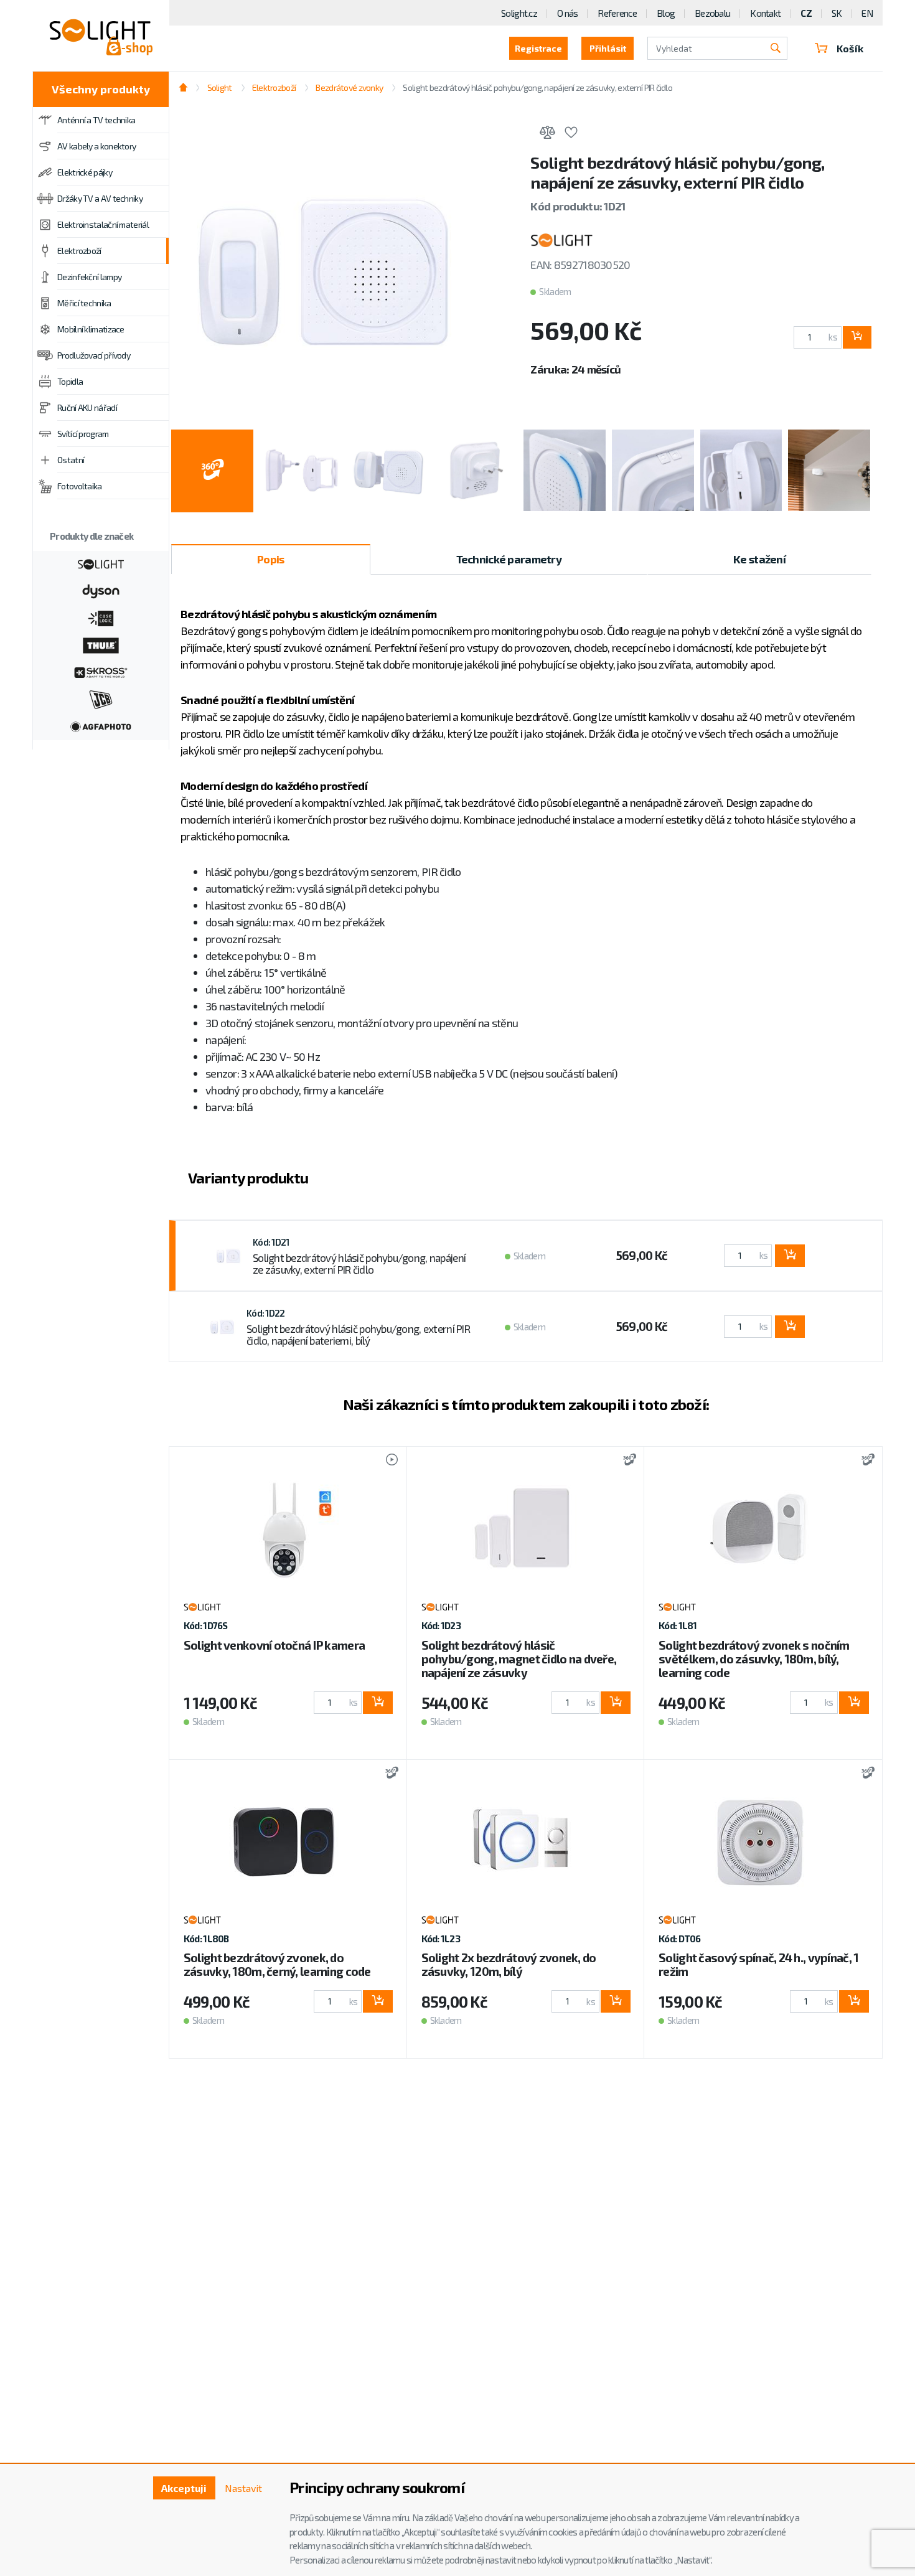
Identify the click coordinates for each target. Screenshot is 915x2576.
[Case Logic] (101, 617)
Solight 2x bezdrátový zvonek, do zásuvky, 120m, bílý (509, 1964)
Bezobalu (712, 13)
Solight (219, 87)
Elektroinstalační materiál (103, 224)
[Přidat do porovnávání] (547, 134)
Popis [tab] (270, 559)
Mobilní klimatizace (91, 329)
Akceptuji (184, 2488)
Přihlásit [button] (608, 48)
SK (837, 13)
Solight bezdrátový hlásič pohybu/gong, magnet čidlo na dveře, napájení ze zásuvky (519, 1659)
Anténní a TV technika (96, 120)
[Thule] (101, 644)
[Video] (386, 1461)
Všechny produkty (101, 89)
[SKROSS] (101, 671)
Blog (666, 13)
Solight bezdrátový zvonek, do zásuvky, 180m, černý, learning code (277, 1964)
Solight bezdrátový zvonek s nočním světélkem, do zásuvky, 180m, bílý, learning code (754, 1659)
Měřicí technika (84, 303)
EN (867, 13)
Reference (617, 13)
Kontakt (765, 13)
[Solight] (101, 563)
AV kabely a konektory (96, 146)
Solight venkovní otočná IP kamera (274, 1645)
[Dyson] (101, 590)
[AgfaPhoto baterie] (101, 725)
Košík (850, 48)
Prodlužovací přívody (94, 355)
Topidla (70, 381)
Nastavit (243, 2488)
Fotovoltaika (80, 486)
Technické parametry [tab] (509, 559)
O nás (567, 13)
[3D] (626, 1461)
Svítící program (83, 434)
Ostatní (71, 460)
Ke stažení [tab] (759, 559)
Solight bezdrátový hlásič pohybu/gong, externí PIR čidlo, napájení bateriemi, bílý (358, 1335)
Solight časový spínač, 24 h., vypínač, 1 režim (758, 1964)
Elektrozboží (79, 251)
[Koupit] (857, 337)
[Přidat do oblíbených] (571, 134)
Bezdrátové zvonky (349, 87)
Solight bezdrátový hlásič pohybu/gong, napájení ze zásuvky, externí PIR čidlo (359, 1264)
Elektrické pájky (85, 172)
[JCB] (101, 698)
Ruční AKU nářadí (87, 407)
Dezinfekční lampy (89, 277)
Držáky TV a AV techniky (100, 198)
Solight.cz (519, 13)
